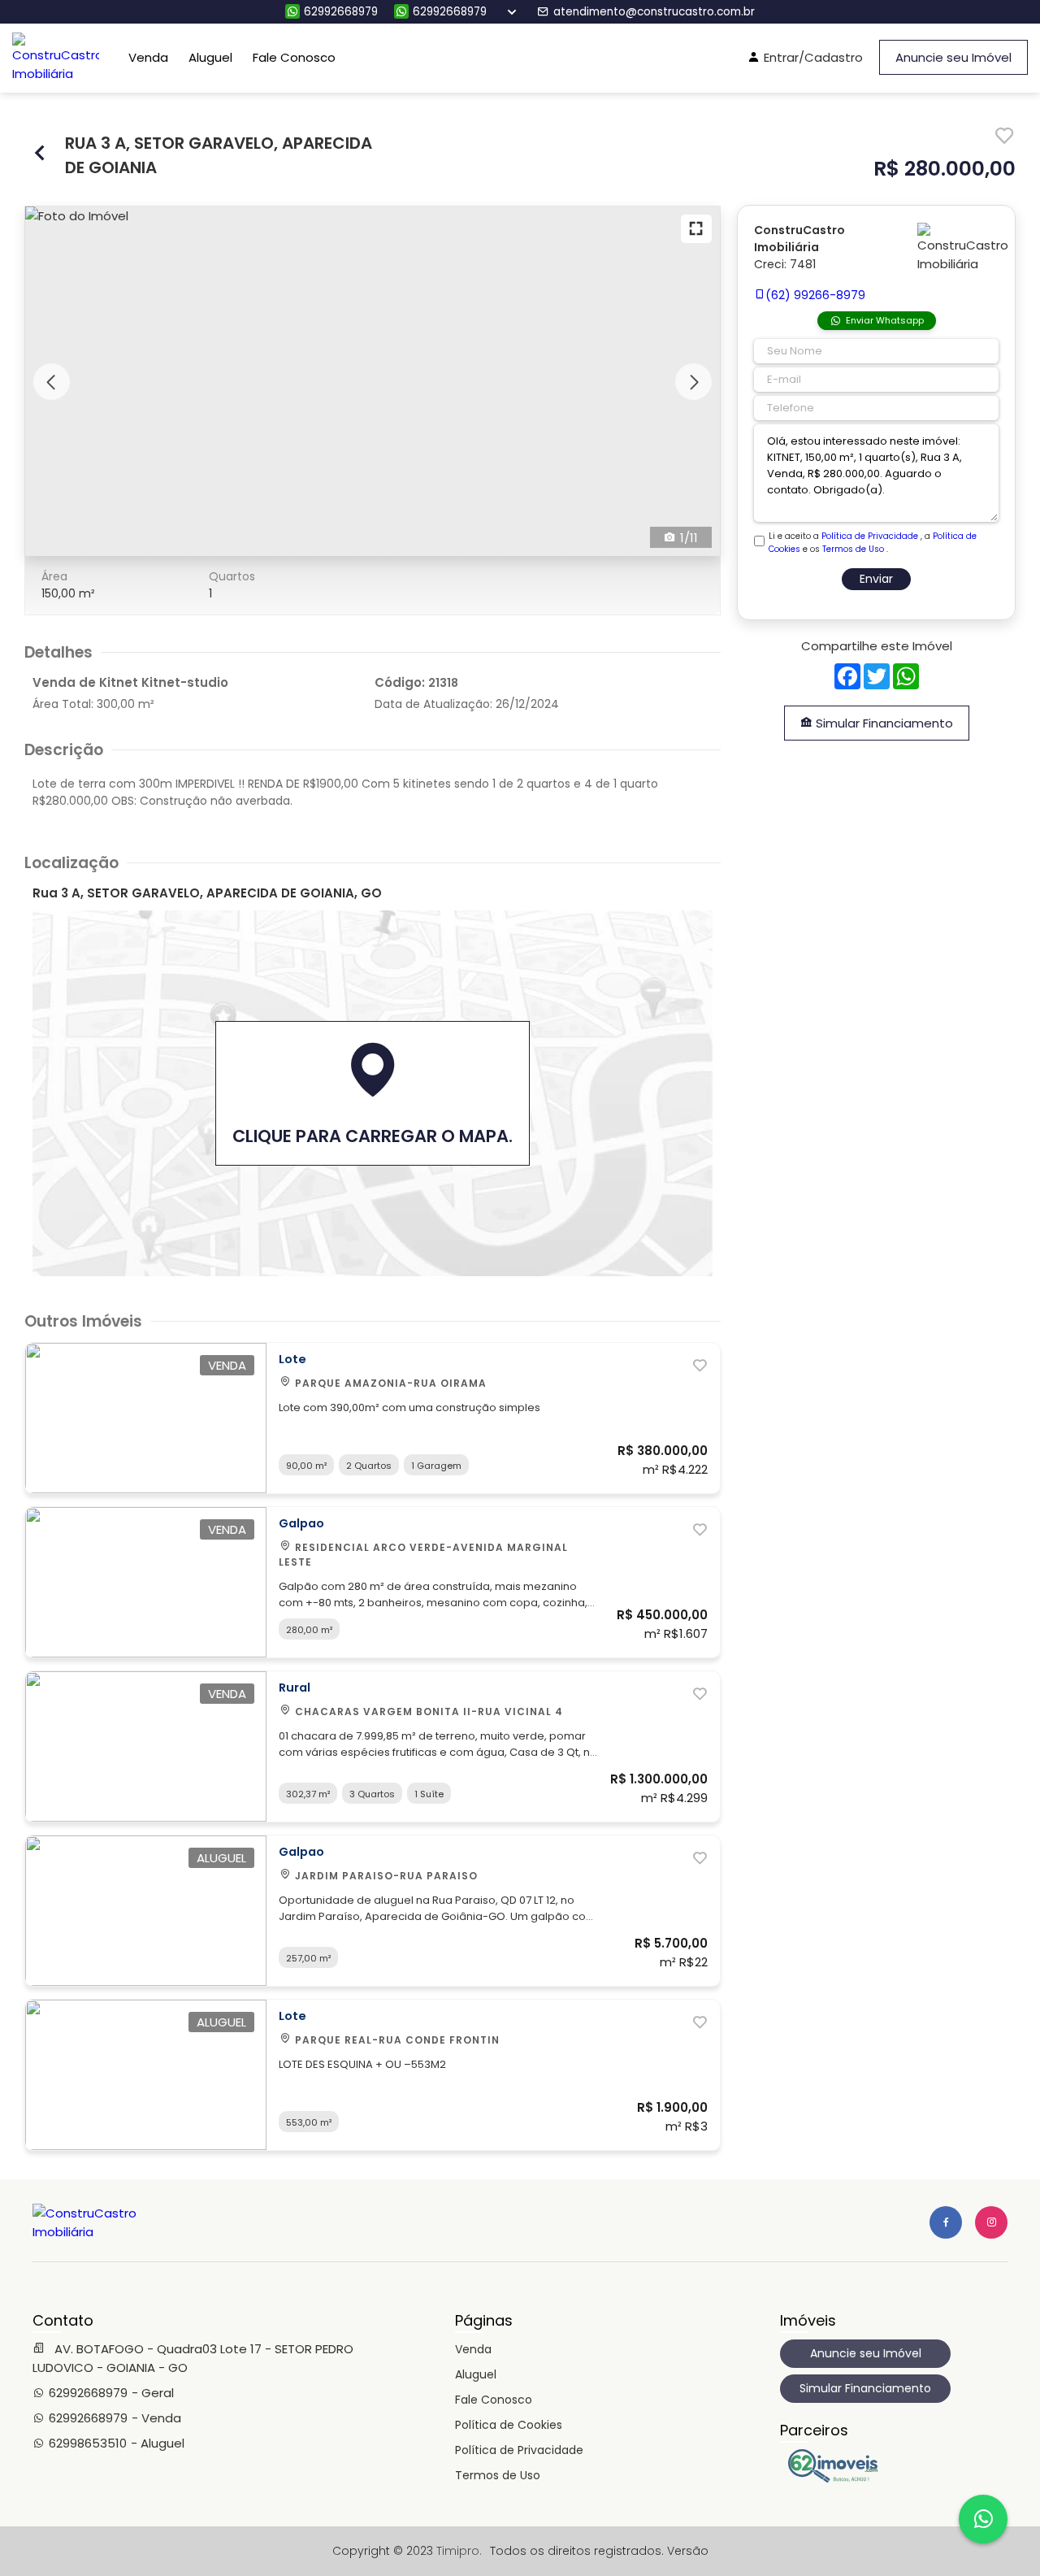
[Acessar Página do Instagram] (991, 2222)
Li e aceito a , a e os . (873, 543)
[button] (52, 382)
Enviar (876, 579)
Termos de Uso (853, 549)
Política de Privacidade (870, 536)
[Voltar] (41, 155)
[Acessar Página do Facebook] (946, 2222)
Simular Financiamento (883, 723)
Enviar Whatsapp (885, 320)
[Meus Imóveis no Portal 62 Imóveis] (837, 2478)
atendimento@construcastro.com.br (654, 12)
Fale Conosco (294, 57)
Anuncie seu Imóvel (953, 57)
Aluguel (210, 57)
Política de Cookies (509, 2425)
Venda (148, 57)
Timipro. (459, 2551)
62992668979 (341, 12)
